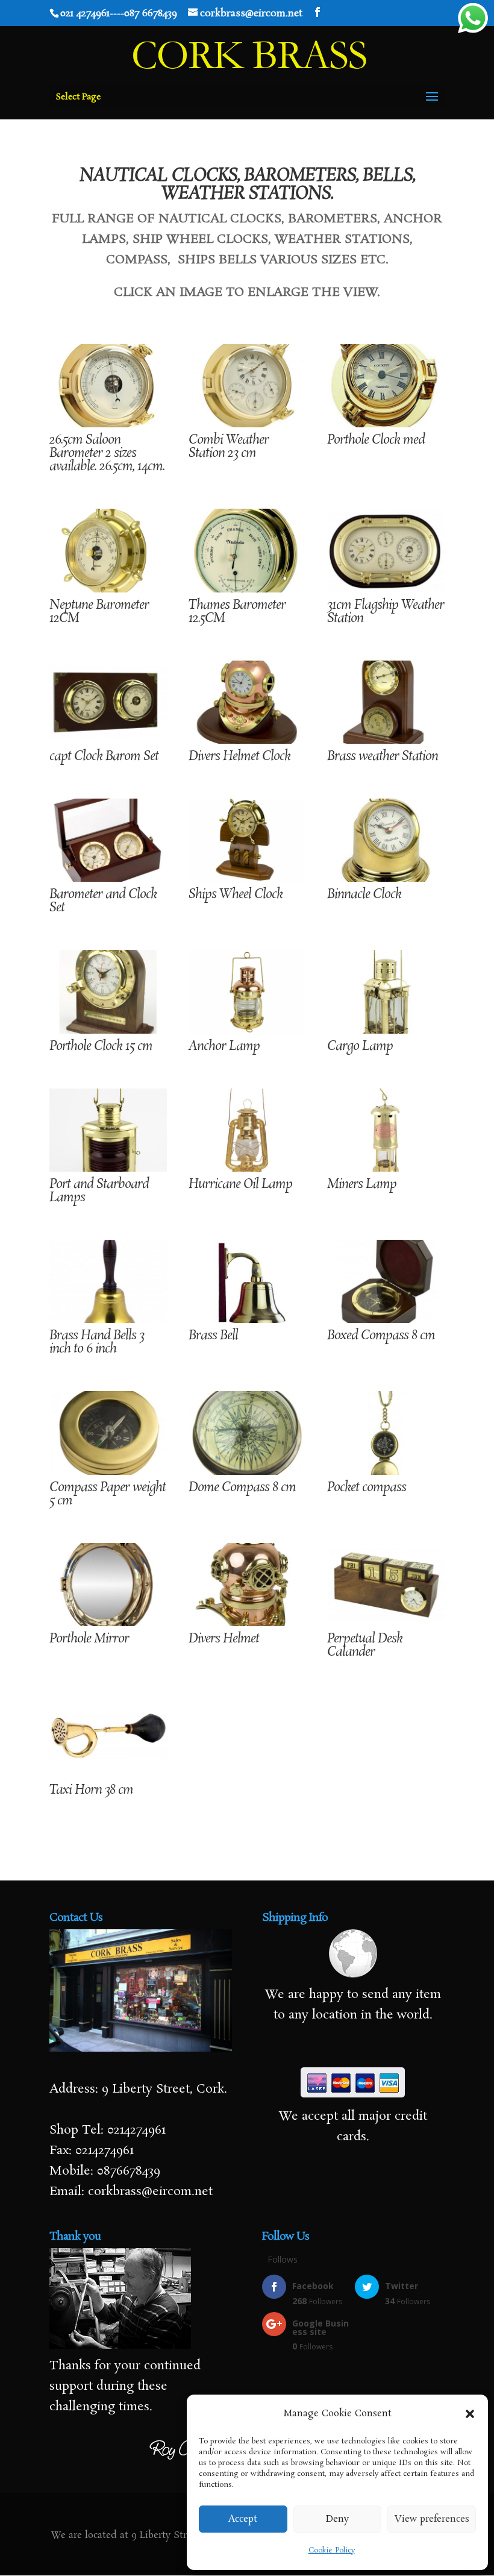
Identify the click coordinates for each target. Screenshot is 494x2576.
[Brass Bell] (247, 1319)
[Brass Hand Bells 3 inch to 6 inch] (108, 1319)
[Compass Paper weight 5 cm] (108, 1471)
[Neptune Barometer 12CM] (108, 589)
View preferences (432, 2519)
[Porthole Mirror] (108, 1623)
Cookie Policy (332, 2550)
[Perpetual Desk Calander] (386, 1623)
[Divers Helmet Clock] (247, 740)
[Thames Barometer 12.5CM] (247, 589)
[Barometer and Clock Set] (108, 878)
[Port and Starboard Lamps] (108, 1168)
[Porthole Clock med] (386, 424)
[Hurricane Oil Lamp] (247, 1168)
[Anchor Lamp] (247, 1030)
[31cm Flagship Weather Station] (386, 589)
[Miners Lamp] (386, 1168)
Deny (337, 2519)
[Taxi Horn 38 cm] (108, 1774)
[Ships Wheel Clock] (247, 878)
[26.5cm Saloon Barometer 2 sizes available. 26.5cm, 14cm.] (108, 424)
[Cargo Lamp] (386, 1030)
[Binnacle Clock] (386, 878)
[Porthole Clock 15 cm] (108, 1030)
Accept (243, 2519)
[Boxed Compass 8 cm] (386, 1319)
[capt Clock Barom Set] (108, 740)
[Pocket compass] (386, 1471)
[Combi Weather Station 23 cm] (247, 424)
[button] (470, 2414)
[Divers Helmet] (247, 1623)
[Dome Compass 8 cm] (247, 1471)
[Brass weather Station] (386, 740)
